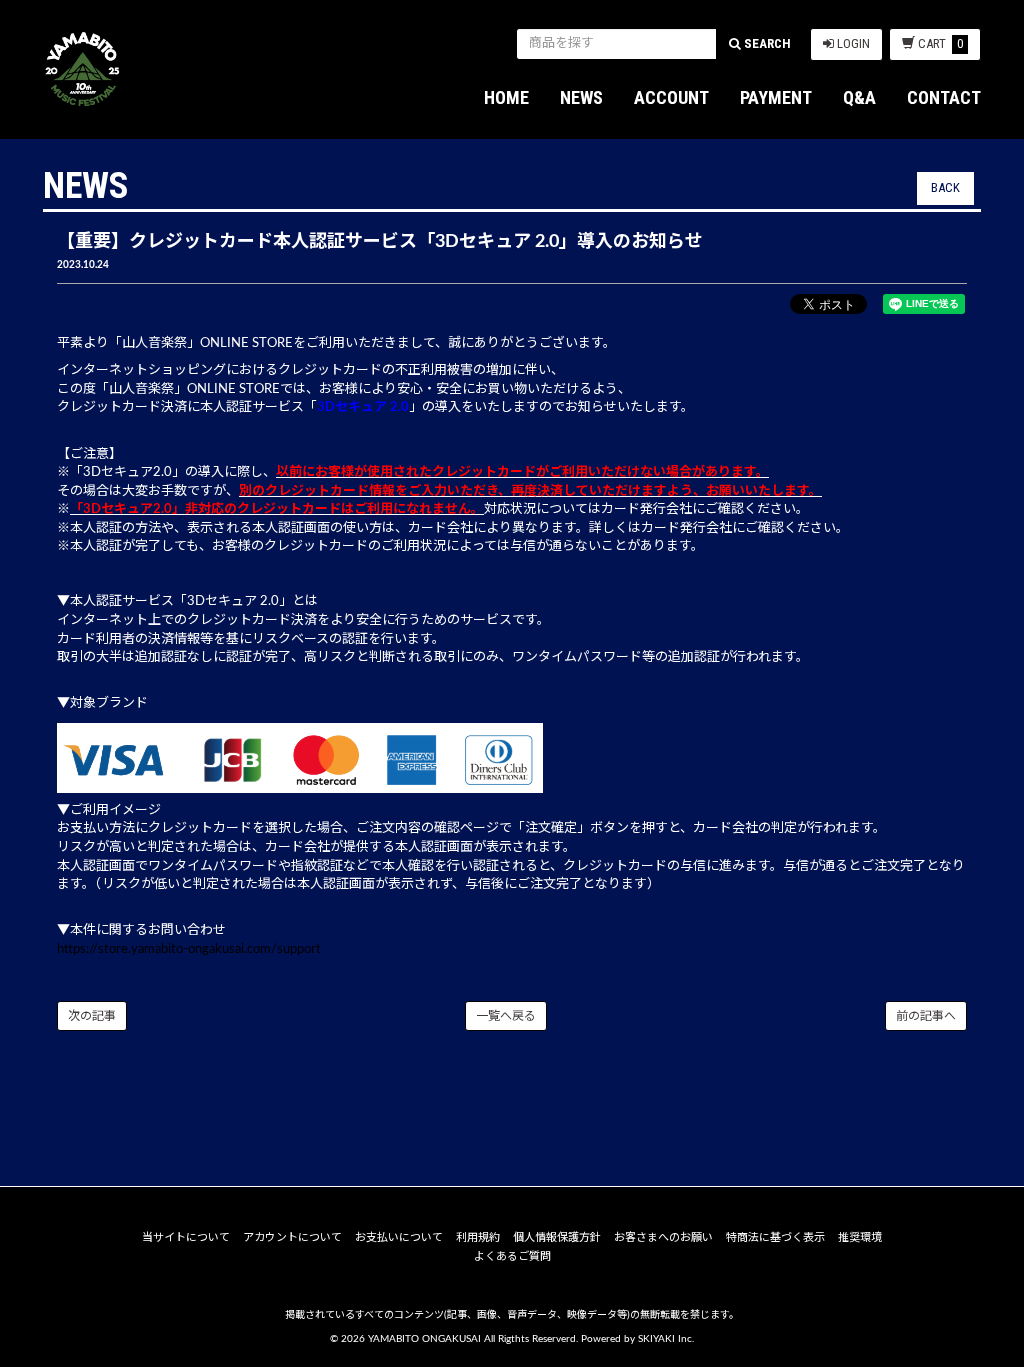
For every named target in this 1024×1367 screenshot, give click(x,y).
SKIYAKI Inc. (666, 1339)
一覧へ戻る (506, 1016)
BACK (945, 187)
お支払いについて (399, 1237)
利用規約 (478, 1237)
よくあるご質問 (512, 1256)
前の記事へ (926, 1016)
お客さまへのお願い (663, 1237)
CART (940, 43)
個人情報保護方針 (557, 1237)
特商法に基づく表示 (775, 1237)
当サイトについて (186, 1237)
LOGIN (852, 43)
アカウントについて (292, 1237)
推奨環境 (860, 1237)
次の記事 (92, 1016)
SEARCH (766, 43)
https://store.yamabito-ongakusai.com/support (189, 949)
